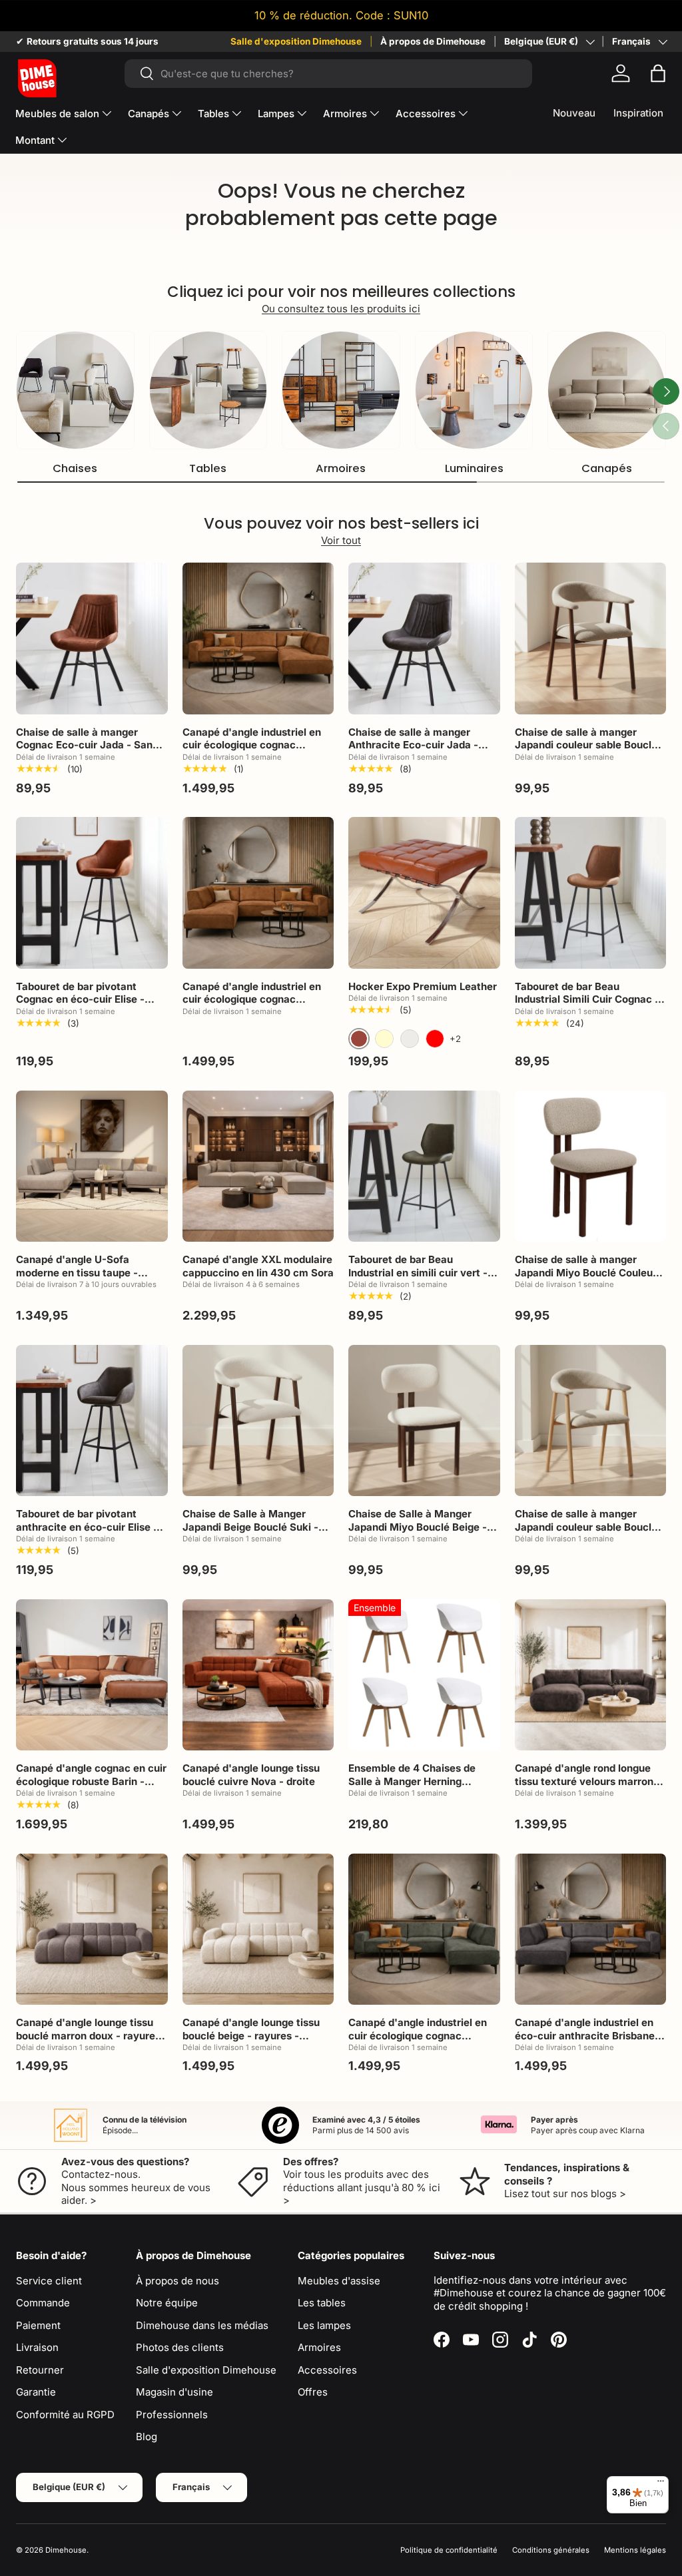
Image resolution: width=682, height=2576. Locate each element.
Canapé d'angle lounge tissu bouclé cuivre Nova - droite (251, 1775)
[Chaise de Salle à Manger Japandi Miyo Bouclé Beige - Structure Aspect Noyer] (424, 1421)
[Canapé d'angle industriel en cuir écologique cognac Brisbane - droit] (258, 639)
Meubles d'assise (339, 2281)
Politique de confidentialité (449, 2550)
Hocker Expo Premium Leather (423, 986)
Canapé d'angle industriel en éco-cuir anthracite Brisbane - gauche (588, 2035)
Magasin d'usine (174, 2392)
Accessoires (327, 2370)
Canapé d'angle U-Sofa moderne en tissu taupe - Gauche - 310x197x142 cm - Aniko (84, 1279)
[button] (658, 73)
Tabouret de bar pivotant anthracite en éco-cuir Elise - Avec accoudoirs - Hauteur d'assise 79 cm (87, 1533)
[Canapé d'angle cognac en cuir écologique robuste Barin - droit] (92, 1675)
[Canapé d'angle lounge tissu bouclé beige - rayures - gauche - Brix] (258, 1930)
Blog (147, 2437)
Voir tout (341, 540)
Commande (43, 2303)
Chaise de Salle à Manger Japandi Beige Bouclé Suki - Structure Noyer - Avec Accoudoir (250, 1533)
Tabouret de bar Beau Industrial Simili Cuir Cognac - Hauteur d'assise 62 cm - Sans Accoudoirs (589, 1006)
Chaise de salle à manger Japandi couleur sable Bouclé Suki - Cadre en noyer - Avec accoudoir (586, 752)
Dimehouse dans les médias (202, 2325)
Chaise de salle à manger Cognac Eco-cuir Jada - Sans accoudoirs (87, 745)
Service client (49, 2281)
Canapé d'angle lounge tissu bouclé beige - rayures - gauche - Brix (251, 2035)
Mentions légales (635, 2550)
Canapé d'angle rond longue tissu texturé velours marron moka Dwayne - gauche (584, 1781)
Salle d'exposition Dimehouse (296, 41)
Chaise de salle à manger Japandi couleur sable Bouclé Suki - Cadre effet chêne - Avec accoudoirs (586, 1533)
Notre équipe (167, 2303)
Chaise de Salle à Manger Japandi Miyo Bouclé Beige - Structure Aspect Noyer (418, 1527)
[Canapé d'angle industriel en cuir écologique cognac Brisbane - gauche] (258, 893)
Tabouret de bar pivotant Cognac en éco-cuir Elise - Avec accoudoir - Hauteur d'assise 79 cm (80, 1006)
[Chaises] (75, 390)
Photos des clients (180, 2347)
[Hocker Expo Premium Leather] (424, 893)
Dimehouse (66, 2550)
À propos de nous (177, 2281)
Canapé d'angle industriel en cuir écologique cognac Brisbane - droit (252, 745)
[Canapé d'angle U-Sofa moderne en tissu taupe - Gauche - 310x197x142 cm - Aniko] (92, 1166)
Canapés (607, 468)
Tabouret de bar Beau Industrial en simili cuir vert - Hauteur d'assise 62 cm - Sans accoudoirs (423, 1279)
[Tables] (208, 390)
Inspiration (638, 113)
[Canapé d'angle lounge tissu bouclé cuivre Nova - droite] (258, 1675)
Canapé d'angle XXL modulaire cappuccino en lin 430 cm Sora (258, 1266)
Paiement (38, 2325)
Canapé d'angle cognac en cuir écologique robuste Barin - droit (91, 1781)
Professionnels (172, 2415)
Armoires (341, 468)
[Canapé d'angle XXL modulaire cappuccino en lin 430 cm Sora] (258, 1166)
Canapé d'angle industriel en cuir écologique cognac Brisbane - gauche (252, 999)
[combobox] (329, 74)
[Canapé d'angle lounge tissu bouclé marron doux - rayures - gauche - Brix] (92, 1930)
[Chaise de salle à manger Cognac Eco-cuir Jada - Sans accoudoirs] (92, 639)
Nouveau (574, 113)
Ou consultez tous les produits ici (341, 309)
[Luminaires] (474, 390)
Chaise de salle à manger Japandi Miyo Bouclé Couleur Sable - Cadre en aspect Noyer (589, 1272)
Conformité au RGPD (65, 2415)
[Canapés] (607, 390)
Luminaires (474, 468)
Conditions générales (551, 2550)
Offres (313, 2392)
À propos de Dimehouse (433, 41)
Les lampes (324, 2325)
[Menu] (661, 2484)
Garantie (36, 2392)
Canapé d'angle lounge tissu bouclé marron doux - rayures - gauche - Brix (88, 2035)
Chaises (75, 468)
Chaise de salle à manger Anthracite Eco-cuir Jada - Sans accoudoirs (413, 745)
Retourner (40, 2370)
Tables (208, 468)
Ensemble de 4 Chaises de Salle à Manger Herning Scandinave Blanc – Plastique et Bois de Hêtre (420, 1788)
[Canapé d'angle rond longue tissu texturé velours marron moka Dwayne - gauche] (591, 1675)
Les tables (322, 2303)
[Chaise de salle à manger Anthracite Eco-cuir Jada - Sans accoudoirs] (424, 639)
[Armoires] (341, 390)
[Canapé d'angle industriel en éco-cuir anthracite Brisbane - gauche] (591, 1930)
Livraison (37, 2347)
